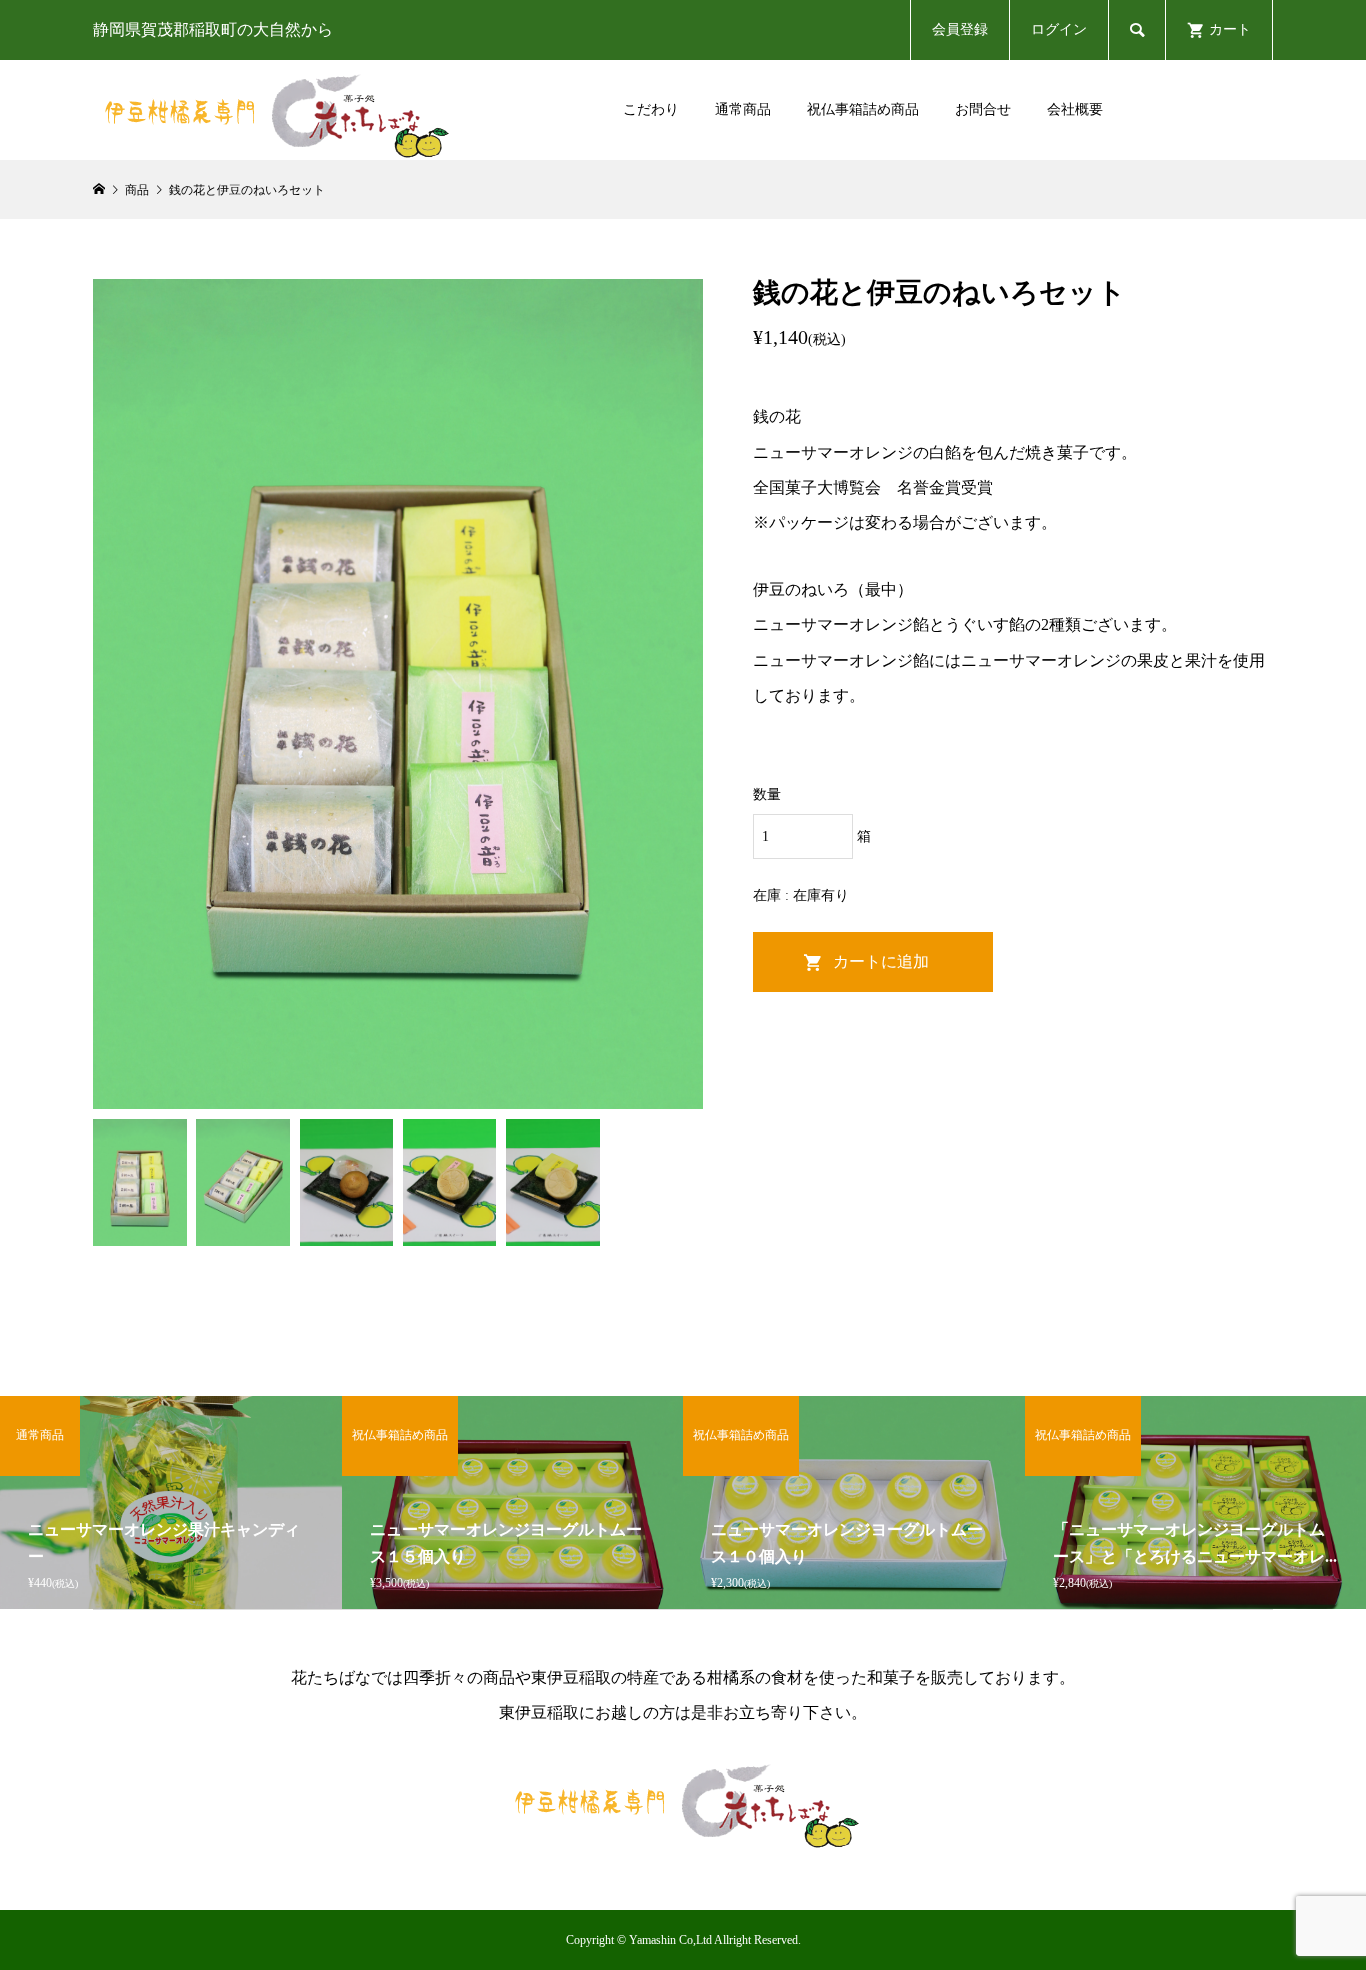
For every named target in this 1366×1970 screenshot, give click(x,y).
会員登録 (960, 29)
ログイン (1059, 29)
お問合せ (983, 109)
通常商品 (743, 109)
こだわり (651, 109)
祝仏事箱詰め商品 (863, 109)
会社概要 (1075, 109)
